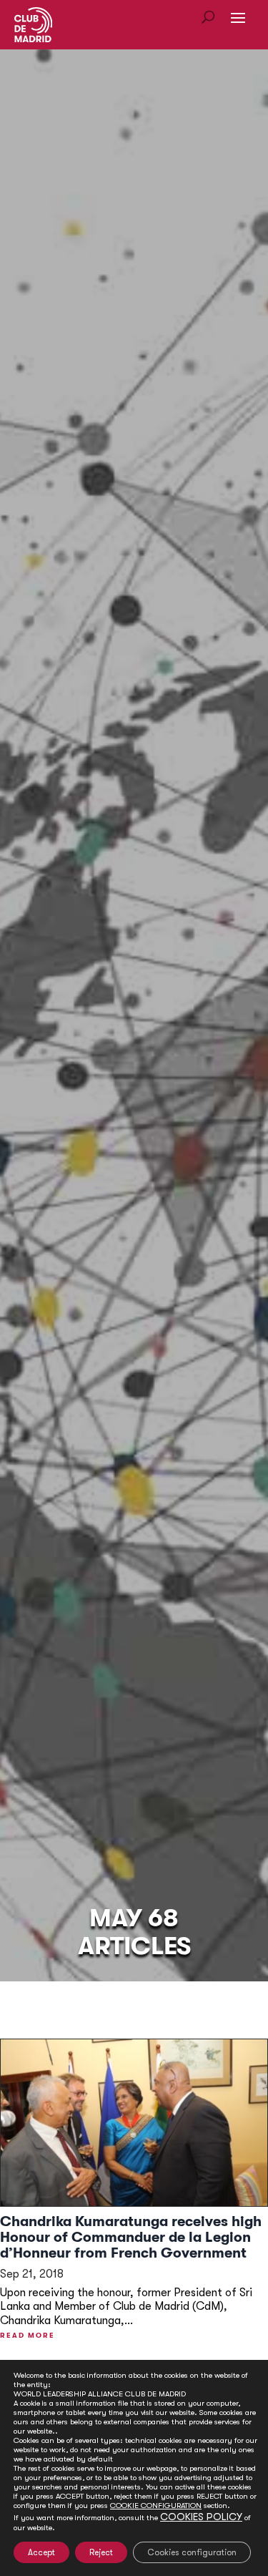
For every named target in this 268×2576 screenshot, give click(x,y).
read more (28, 2335)
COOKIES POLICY (201, 2517)
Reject (101, 2552)
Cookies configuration (192, 2552)
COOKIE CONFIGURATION (156, 2506)
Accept (41, 2552)
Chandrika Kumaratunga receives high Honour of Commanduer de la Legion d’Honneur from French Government (131, 2237)
